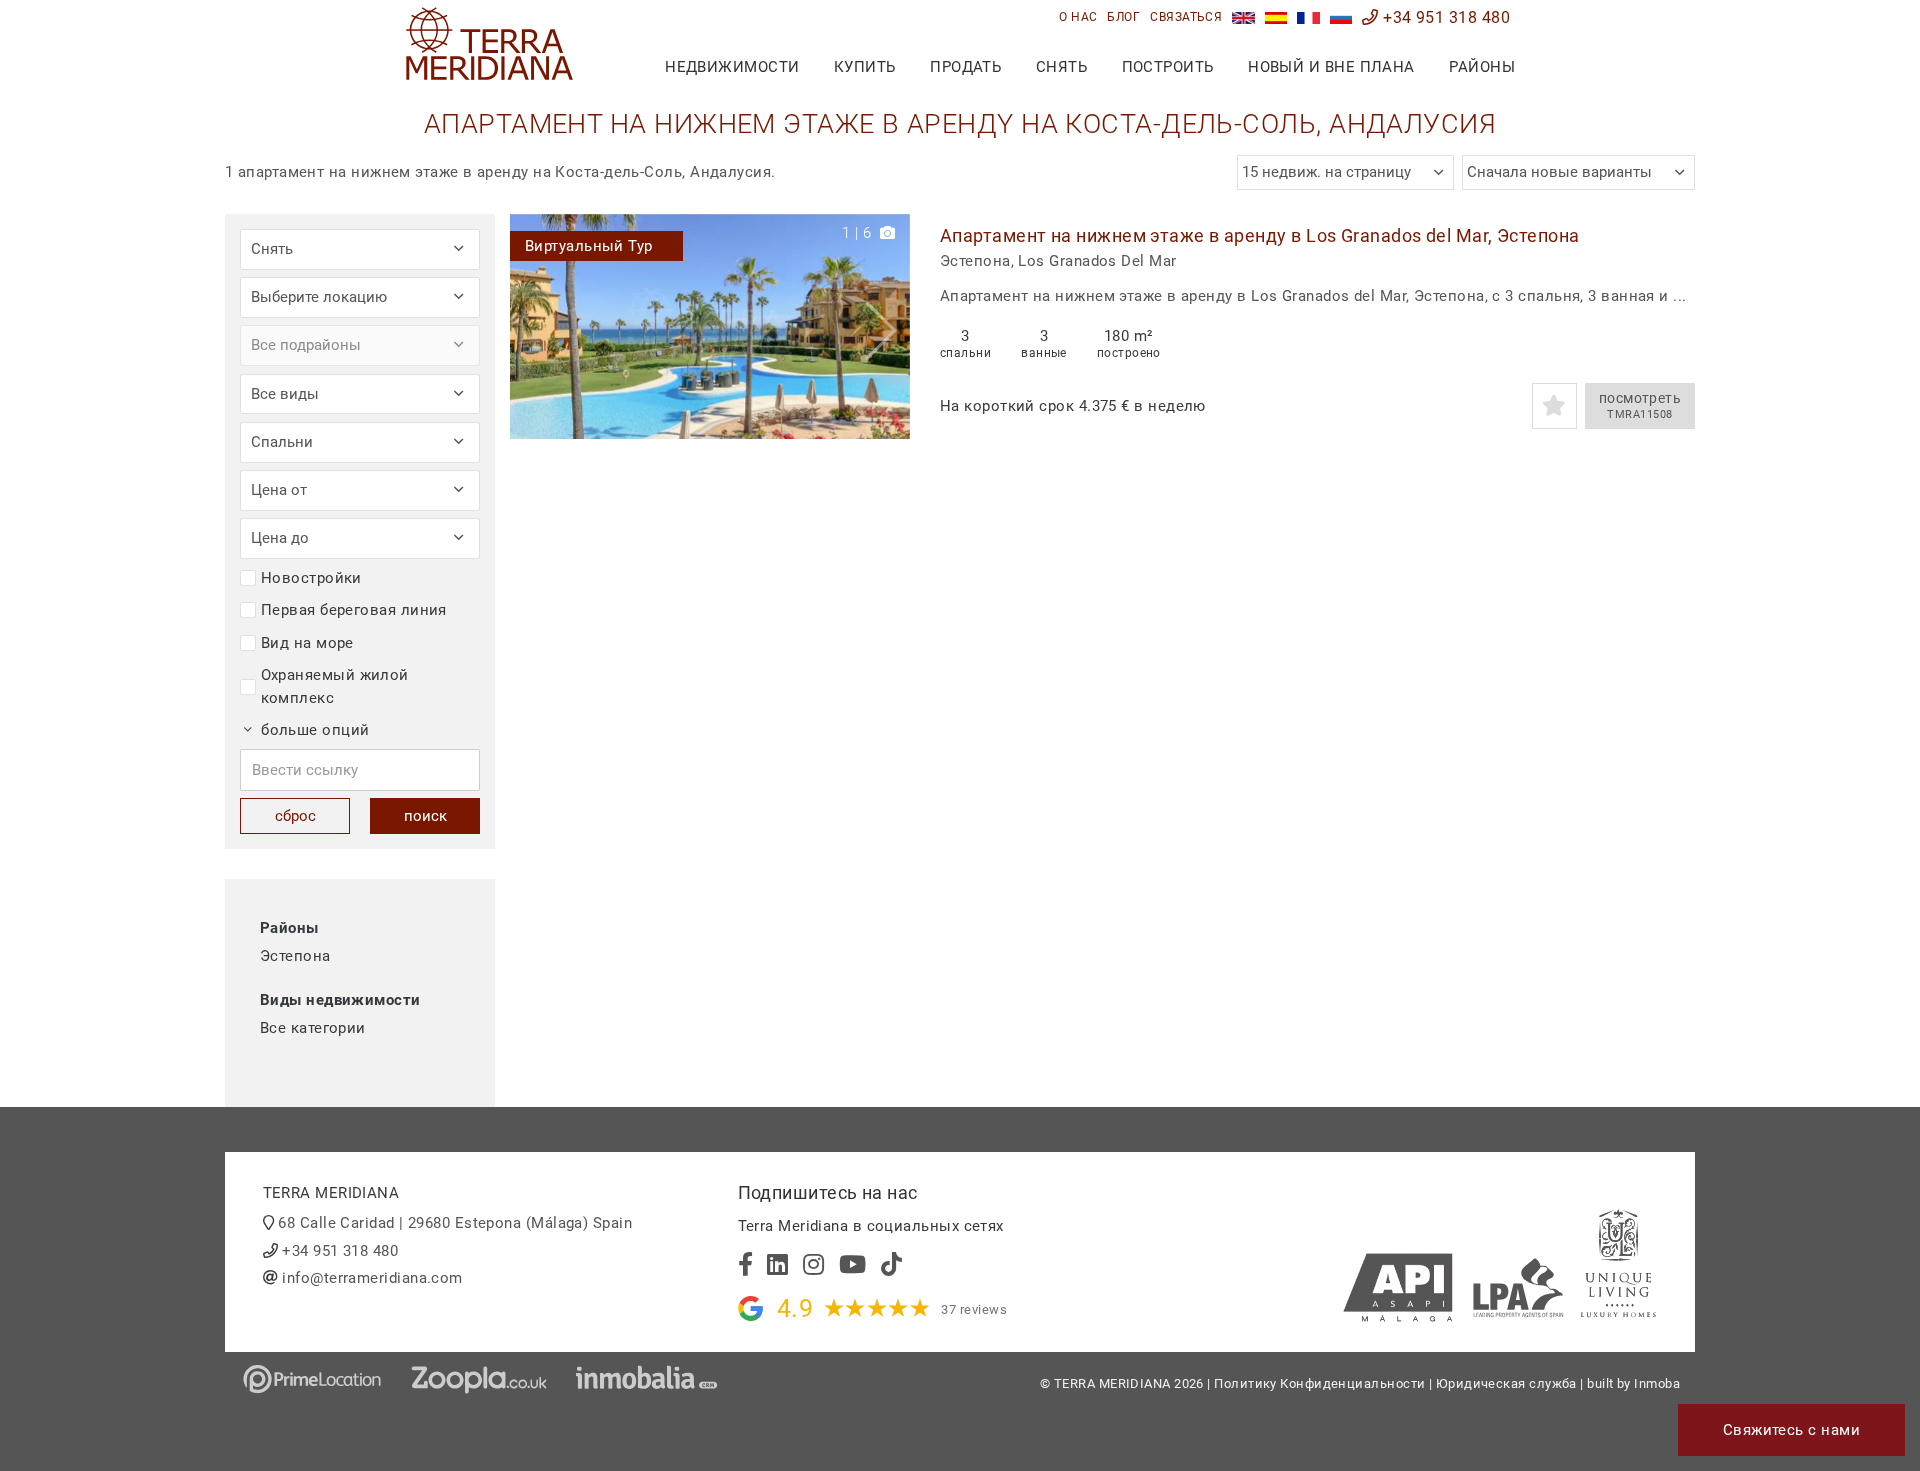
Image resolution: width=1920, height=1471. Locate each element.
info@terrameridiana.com (372, 1278)
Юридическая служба (1506, 1383)
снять (1061, 67)
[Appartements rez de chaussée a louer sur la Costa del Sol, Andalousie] (1308, 17)
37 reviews (974, 1309)
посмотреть (1640, 405)
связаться (1186, 17)
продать (965, 67)
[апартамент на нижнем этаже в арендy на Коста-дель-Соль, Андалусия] (1341, 17)
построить (1168, 67)
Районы (1482, 67)
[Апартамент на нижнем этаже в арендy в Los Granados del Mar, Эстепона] (710, 326)
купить (865, 67)
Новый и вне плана (1331, 67)
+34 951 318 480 (1444, 17)
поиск (425, 816)
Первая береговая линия (354, 610)
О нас (1078, 17)
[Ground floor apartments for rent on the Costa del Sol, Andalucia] (1243, 17)
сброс (295, 816)
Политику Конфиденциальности (1319, 1383)
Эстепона (295, 956)
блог (1123, 17)
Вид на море (307, 643)
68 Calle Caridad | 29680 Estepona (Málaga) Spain (455, 1223)
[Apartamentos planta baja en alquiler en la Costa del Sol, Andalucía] (1276, 17)
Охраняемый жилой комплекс (335, 686)
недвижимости (732, 67)
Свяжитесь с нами (1791, 1430)
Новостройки (311, 578)
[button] (887, 326)
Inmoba (1657, 1383)
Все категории (313, 1028)
